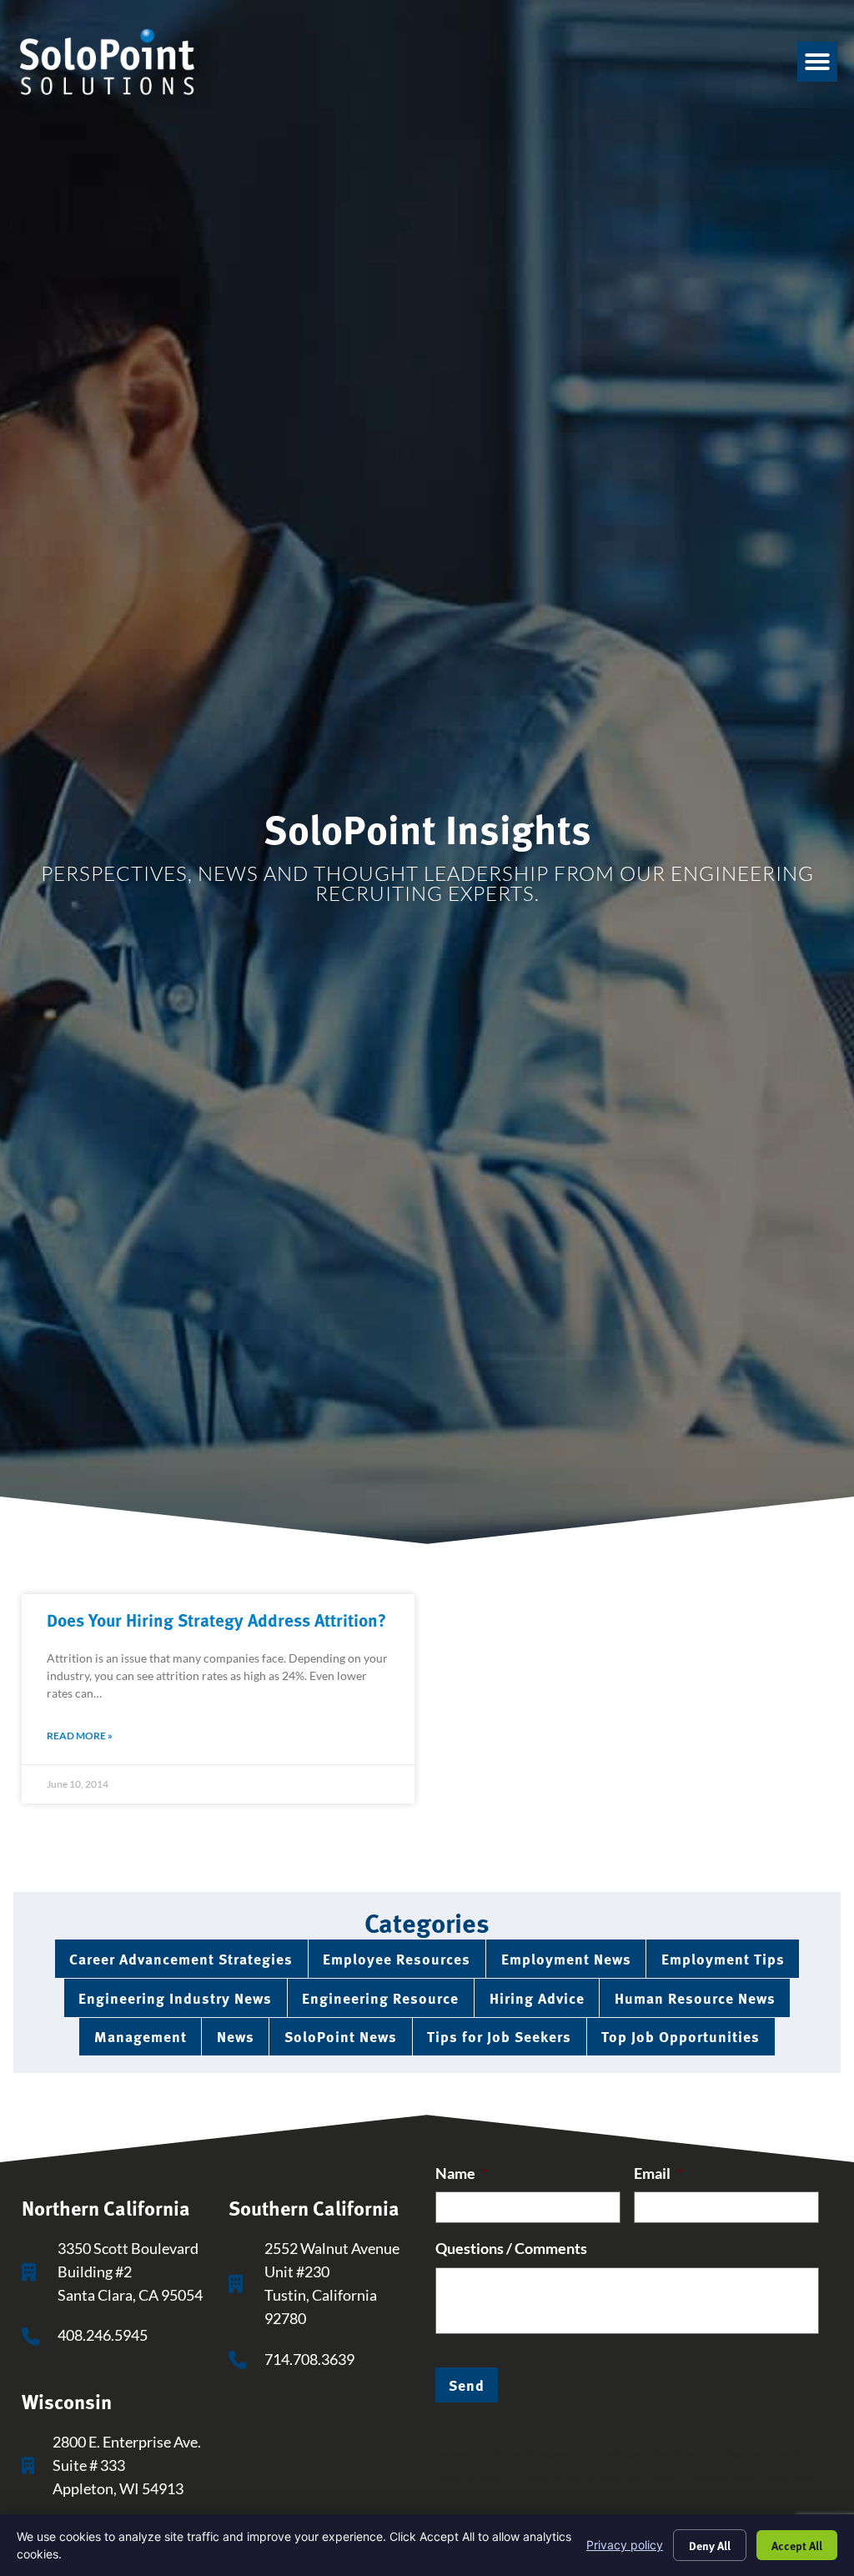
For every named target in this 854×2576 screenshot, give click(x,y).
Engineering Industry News (175, 1997)
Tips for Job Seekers (499, 2036)
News (236, 2036)
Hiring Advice (537, 1997)
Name (462, 2173)
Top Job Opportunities (681, 2036)
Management (141, 2036)
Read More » (80, 1736)
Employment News (566, 1958)
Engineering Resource (380, 1997)
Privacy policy (625, 2545)
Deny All (710, 2545)
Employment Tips (723, 1958)
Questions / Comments (511, 2249)
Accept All (797, 2545)
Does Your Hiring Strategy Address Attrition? (216, 1619)
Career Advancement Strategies (181, 1958)
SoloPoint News (341, 2036)
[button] (817, 62)
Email (658, 2173)
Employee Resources (397, 1958)
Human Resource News (695, 1997)
